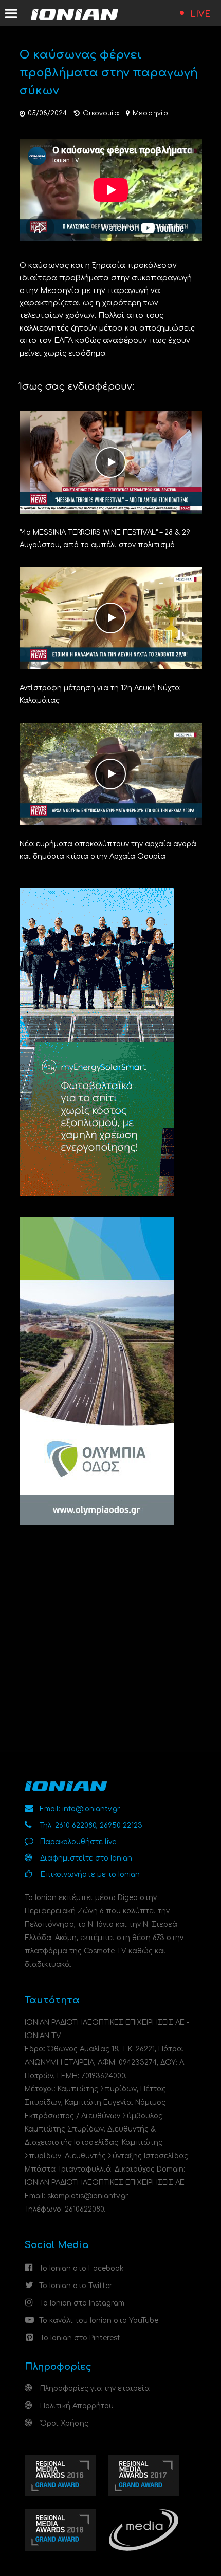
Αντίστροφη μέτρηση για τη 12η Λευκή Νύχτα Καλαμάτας (100, 694)
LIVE (200, 14)
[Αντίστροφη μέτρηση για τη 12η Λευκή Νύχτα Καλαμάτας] (111, 618)
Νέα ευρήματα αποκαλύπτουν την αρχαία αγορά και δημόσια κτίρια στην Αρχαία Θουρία (108, 850)
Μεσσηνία (151, 113)
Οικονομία (101, 113)
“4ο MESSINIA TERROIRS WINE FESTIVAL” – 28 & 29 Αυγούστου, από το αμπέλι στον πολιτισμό (105, 539)
